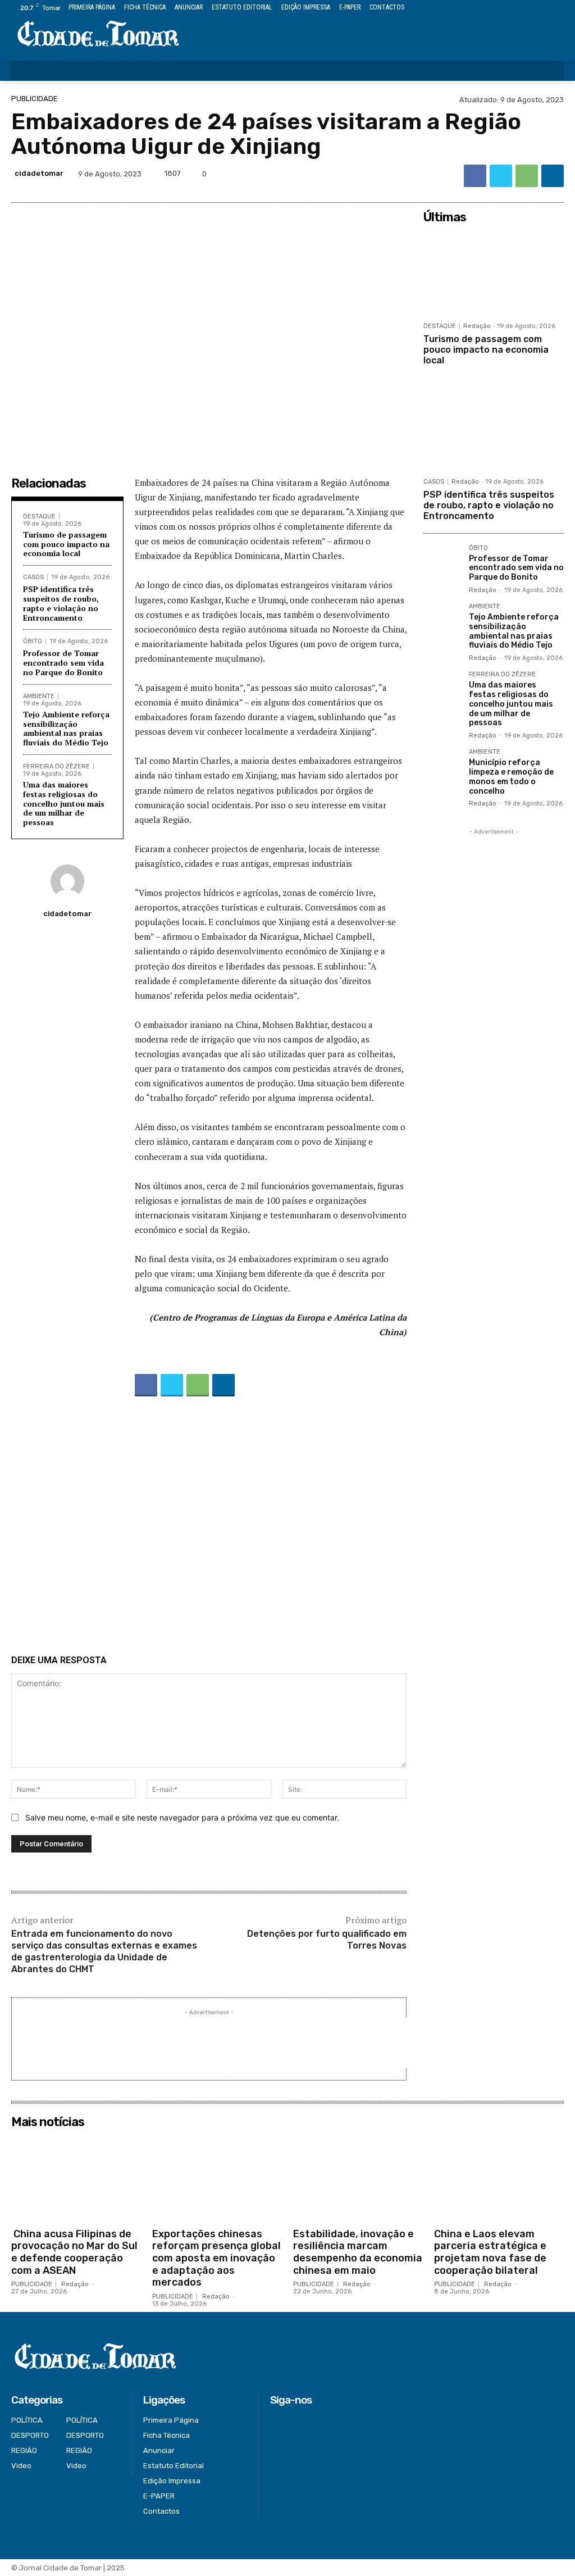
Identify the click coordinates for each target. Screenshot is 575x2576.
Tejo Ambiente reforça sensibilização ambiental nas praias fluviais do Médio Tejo (66, 728)
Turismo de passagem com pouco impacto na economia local (66, 544)
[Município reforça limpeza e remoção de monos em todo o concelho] (442, 767)
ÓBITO (33, 641)
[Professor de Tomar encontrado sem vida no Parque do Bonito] (442, 563)
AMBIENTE (39, 696)
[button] (548, 71)
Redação (477, 326)
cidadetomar (39, 173)
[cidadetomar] (67, 881)
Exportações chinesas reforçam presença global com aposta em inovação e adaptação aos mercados (216, 2258)
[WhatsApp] (527, 176)
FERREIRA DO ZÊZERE (56, 766)
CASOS (33, 577)
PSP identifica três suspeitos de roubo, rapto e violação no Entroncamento (61, 603)
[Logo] (98, 35)
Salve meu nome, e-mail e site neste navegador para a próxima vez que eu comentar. (182, 1817)
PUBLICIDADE (35, 99)
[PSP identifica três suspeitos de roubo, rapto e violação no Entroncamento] (494, 428)
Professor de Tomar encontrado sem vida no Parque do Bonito (63, 663)
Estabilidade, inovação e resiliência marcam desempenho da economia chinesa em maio (358, 2252)
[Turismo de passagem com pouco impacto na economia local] (494, 272)
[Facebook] (506, 8)
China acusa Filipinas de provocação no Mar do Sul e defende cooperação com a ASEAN (74, 2252)
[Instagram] (519, 8)
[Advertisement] (209, 1528)
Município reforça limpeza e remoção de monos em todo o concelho (511, 777)
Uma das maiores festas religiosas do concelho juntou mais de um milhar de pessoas (64, 803)
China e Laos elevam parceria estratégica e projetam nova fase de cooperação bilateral (490, 2252)
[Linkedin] (553, 176)
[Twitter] (532, 8)
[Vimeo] (544, 8)
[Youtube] (557, 8)
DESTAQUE (39, 516)
